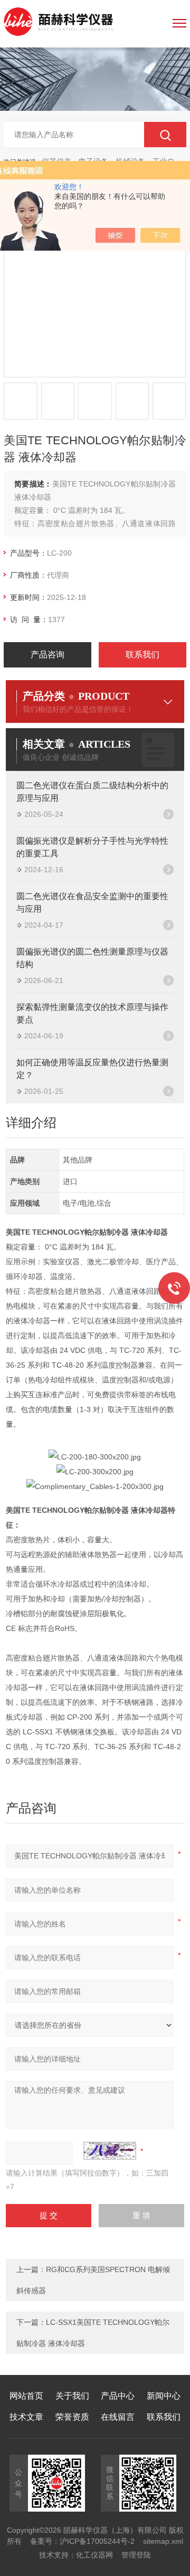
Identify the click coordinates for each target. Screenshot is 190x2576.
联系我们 (142, 655)
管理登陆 (136, 2555)
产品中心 (118, 2396)
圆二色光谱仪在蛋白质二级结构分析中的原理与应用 (92, 792)
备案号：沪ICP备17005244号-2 (82, 2541)
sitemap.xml (163, 2541)
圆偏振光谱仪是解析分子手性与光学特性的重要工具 (92, 847)
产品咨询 (47, 655)
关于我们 (72, 2396)
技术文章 (26, 2417)
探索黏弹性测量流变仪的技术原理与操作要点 (92, 1013)
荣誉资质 (72, 2417)
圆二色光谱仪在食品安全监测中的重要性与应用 (92, 903)
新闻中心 (164, 2396)
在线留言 (118, 2417)
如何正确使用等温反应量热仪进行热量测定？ (92, 1069)
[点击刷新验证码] (110, 2151)
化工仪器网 (94, 2555)
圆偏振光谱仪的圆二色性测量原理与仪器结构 (92, 958)
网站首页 (26, 2396)
